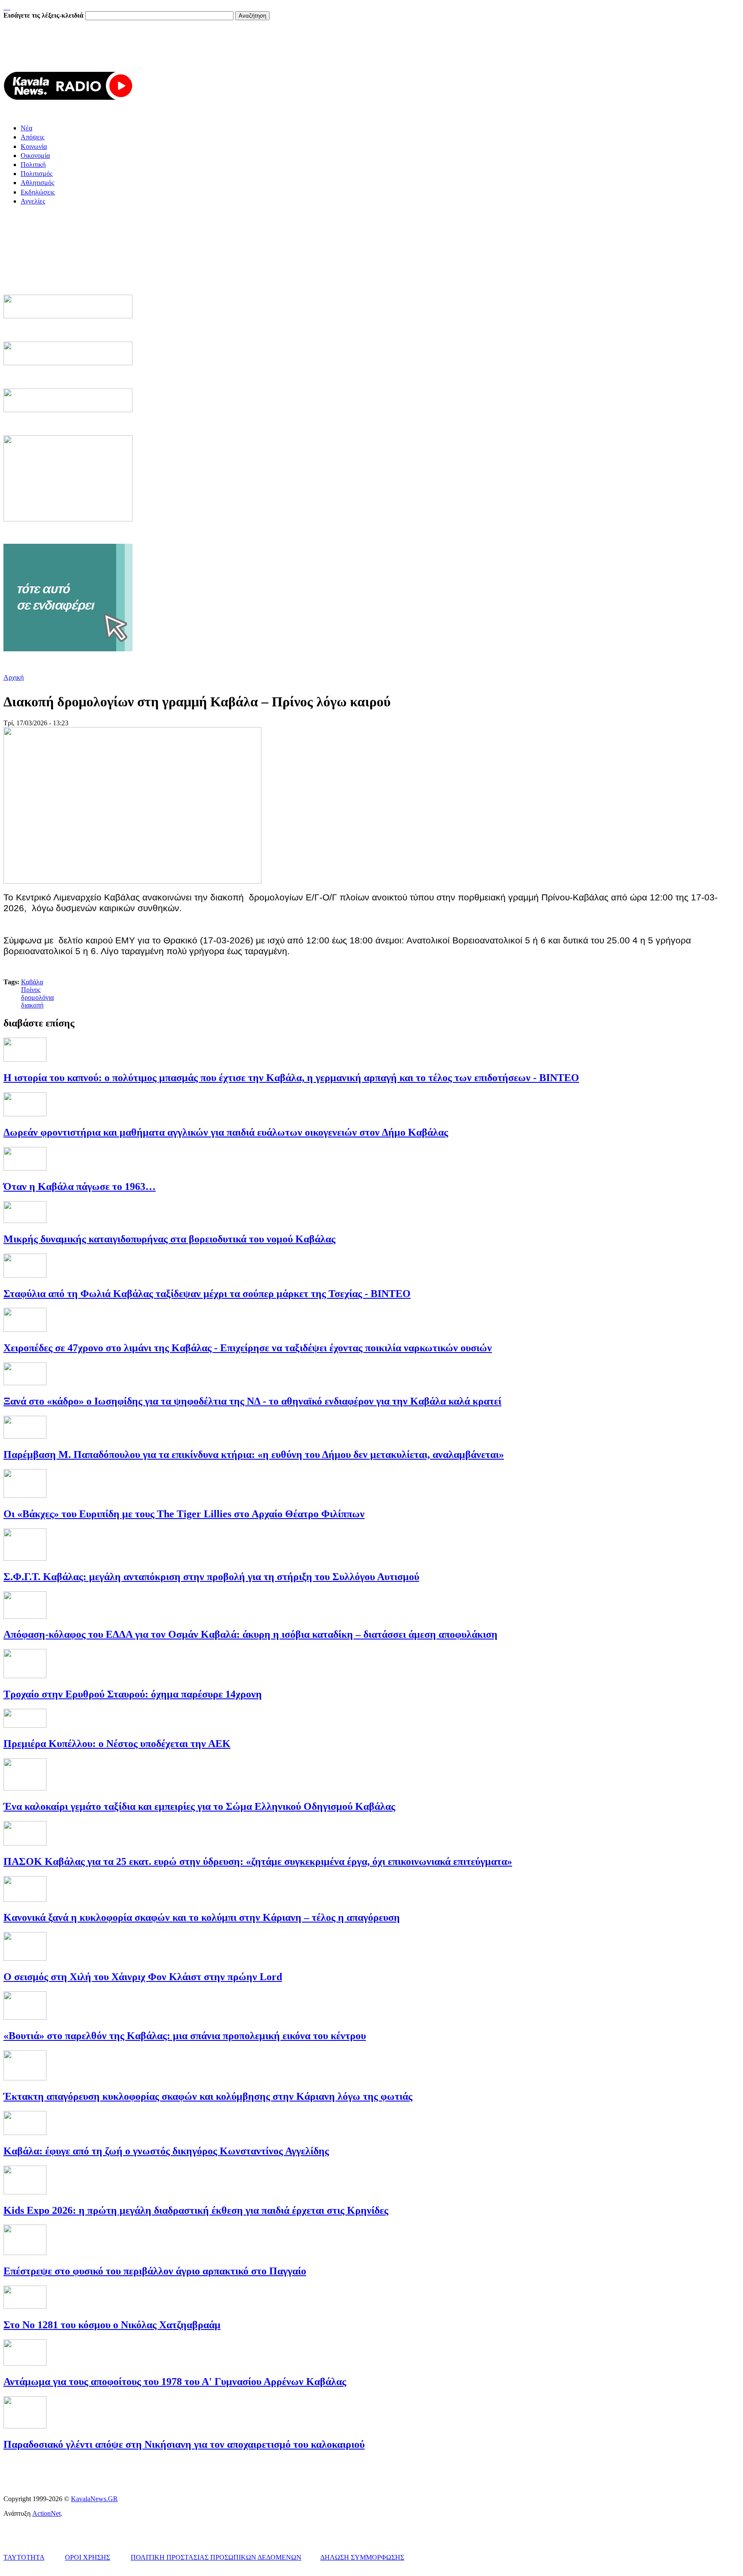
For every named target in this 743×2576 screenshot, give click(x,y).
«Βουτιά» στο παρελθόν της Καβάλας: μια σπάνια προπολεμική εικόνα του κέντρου (185, 2036)
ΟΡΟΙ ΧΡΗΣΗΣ (88, 2557)
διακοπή (32, 1005)
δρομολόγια (37, 997)
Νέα (26, 128)
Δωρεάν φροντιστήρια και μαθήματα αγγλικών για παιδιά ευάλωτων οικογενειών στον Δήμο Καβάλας (226, 1132)
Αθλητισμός (37, 183)
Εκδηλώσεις (38, 192)
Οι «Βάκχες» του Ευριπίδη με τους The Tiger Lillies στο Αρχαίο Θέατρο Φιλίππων (184, 1514)
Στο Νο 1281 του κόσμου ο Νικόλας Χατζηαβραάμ (112, 2325)
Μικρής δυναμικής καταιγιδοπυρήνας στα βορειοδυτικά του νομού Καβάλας (169, 1239)
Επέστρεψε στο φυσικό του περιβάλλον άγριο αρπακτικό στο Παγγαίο (155, 2271)
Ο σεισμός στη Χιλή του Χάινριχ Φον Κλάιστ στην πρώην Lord (143, 1977)
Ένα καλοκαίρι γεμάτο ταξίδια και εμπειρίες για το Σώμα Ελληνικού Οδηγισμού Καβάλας (199, 1806)
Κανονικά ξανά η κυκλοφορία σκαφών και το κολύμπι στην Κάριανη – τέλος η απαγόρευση (202, 1917)
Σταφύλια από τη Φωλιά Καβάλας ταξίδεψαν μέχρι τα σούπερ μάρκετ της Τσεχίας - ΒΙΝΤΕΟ (207, 1294)
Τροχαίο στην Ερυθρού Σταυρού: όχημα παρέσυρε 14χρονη (133, 1694)
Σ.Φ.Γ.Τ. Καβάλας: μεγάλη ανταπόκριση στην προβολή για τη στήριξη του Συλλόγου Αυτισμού (211, 1577)
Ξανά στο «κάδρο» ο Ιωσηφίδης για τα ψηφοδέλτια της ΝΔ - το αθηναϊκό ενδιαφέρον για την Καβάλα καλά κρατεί (252, 1401)
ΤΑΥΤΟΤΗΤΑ (24, 2557)
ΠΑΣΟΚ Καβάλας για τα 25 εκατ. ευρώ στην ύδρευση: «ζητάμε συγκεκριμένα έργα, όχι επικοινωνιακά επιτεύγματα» (258, 1861)
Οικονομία (35, 156)
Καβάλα (32, 982)
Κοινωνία (34, 146)
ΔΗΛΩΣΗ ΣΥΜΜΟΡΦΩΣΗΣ (362, 2557)
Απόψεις (32, 137)
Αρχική (14, 677)
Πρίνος (31, 990)
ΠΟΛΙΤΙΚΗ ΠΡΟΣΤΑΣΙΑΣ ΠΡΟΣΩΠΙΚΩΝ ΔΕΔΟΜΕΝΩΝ (216, 2557)
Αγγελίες (33, 201)
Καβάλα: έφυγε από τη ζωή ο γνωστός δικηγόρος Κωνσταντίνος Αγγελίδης (166, 2151)
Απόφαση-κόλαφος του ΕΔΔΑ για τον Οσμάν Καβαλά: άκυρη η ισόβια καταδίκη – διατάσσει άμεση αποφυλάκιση (250, 1634)
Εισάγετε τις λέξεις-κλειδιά (44, 15)
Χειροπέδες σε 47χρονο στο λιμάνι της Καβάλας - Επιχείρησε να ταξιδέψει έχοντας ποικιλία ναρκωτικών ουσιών (248, 1348)
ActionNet (46, 2513)
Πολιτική (33, 165)
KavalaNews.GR (94, 2499)
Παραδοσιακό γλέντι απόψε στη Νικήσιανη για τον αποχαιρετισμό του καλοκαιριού (184, 2444)
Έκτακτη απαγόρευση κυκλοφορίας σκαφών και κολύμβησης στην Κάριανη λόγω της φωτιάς (208, 2096)
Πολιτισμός (37, 174)
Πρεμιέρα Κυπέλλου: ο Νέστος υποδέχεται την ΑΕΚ (117, 1744)
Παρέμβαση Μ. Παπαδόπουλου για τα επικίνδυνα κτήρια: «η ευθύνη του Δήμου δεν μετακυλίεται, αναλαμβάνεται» (254, 1454)
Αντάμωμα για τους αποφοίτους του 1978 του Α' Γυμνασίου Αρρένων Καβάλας (175, 2382)
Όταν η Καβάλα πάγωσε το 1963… (80, 1186)
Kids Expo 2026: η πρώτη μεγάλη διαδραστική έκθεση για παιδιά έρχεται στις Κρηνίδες (196, 2210)
